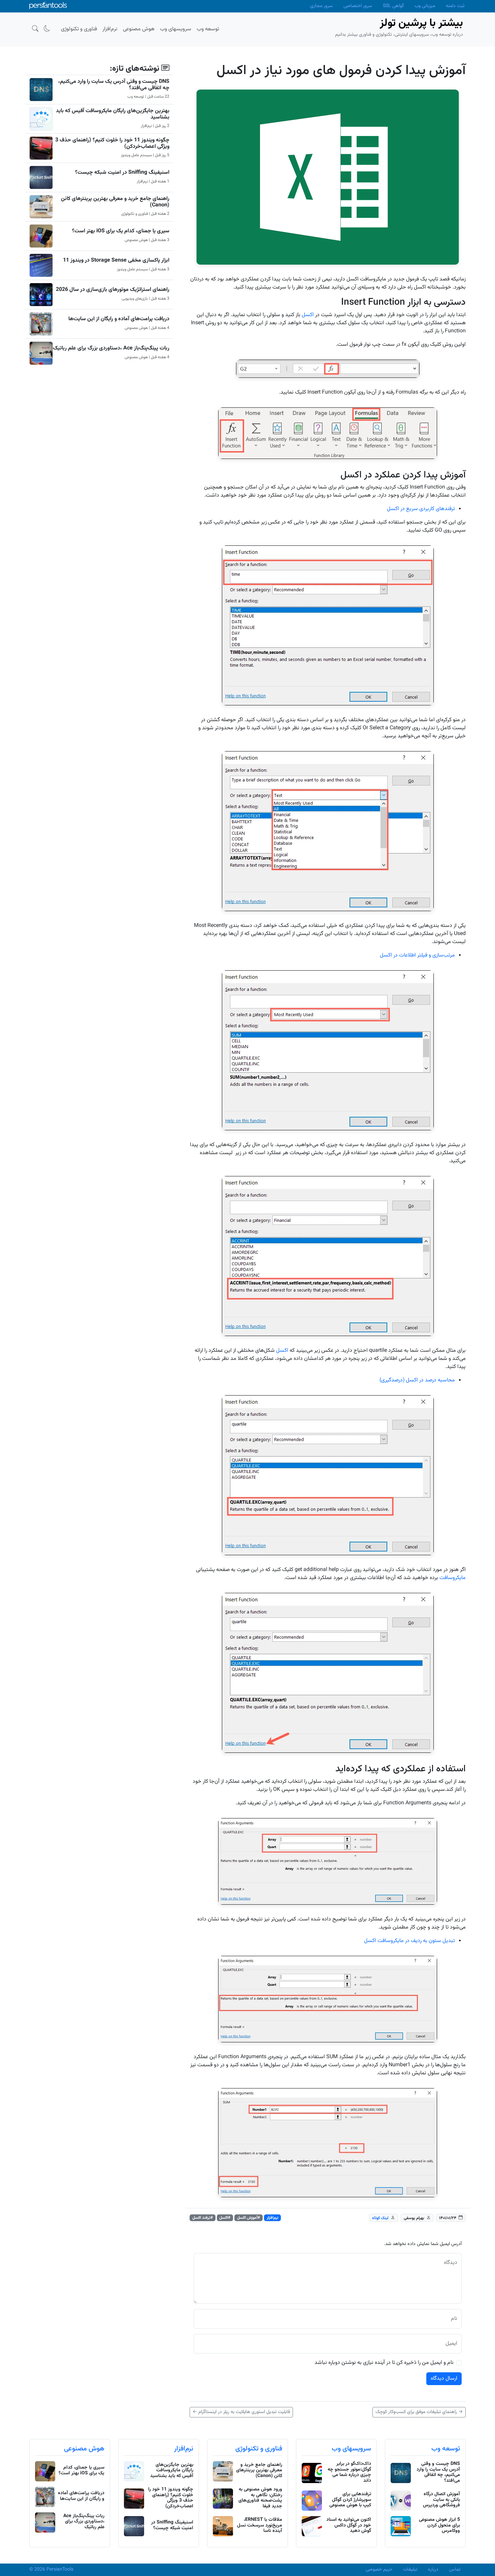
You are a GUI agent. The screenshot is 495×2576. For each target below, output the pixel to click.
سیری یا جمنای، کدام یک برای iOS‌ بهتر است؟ (121, 231)
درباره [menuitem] (433, 2570)
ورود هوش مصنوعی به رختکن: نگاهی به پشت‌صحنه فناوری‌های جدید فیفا (260, 2498)
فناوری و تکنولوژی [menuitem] (79, 29)
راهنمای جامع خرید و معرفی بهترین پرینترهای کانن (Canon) (115, 202)
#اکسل (225, 2218)
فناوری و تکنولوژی (259, 2449)
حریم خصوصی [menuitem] (379, 2570)
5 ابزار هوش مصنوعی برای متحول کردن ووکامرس (439, 2525)
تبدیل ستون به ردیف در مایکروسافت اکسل (409, 1941)
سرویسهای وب (351, 2449)
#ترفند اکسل (203, 2218)
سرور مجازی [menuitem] (321, 6)
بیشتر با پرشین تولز (421, 23)
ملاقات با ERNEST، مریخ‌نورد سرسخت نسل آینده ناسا (260, 2525)
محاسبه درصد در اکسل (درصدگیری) (417, 1380)
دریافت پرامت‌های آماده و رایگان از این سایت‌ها (119, 319)
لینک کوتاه (380, 2218)
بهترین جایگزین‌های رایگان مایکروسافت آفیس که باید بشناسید (113, 114)
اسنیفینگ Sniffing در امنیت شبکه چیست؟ (122, 173)
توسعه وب (446, 2449)
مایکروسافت (453, 1578)
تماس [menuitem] (455, 2570)
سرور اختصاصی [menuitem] (358, 6)
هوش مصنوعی (84, 2449)
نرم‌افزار (273, 2218)
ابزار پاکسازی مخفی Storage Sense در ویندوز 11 (116, 260)
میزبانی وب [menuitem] (425, 6)
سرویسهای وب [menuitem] (176, 29)
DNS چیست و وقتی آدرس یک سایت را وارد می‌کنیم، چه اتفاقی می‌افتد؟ (114, 85)
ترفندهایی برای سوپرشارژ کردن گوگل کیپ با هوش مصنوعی (350, 2500)
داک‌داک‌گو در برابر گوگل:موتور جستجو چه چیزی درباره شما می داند (349, 2472)
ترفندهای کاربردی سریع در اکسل (421, 509)
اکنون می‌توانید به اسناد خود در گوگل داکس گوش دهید (349, 2525)
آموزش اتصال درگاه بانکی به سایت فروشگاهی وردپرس (441, 2500)
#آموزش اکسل (249, 2218)
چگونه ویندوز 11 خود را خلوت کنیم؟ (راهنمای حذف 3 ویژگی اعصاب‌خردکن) (112, 143)
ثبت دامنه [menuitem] (455, 6)
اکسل (308, 315)
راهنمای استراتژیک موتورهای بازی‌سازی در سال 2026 (113, 290)
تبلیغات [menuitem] (410, 2570)
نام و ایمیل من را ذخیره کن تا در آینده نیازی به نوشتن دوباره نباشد (384, 2363)
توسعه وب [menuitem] (208, 29)
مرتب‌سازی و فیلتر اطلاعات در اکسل (417, 955)
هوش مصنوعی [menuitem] (139, 29)
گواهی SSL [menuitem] (393, 6)
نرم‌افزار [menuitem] (110, 29)
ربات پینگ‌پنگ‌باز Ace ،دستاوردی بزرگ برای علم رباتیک (111, 348)
